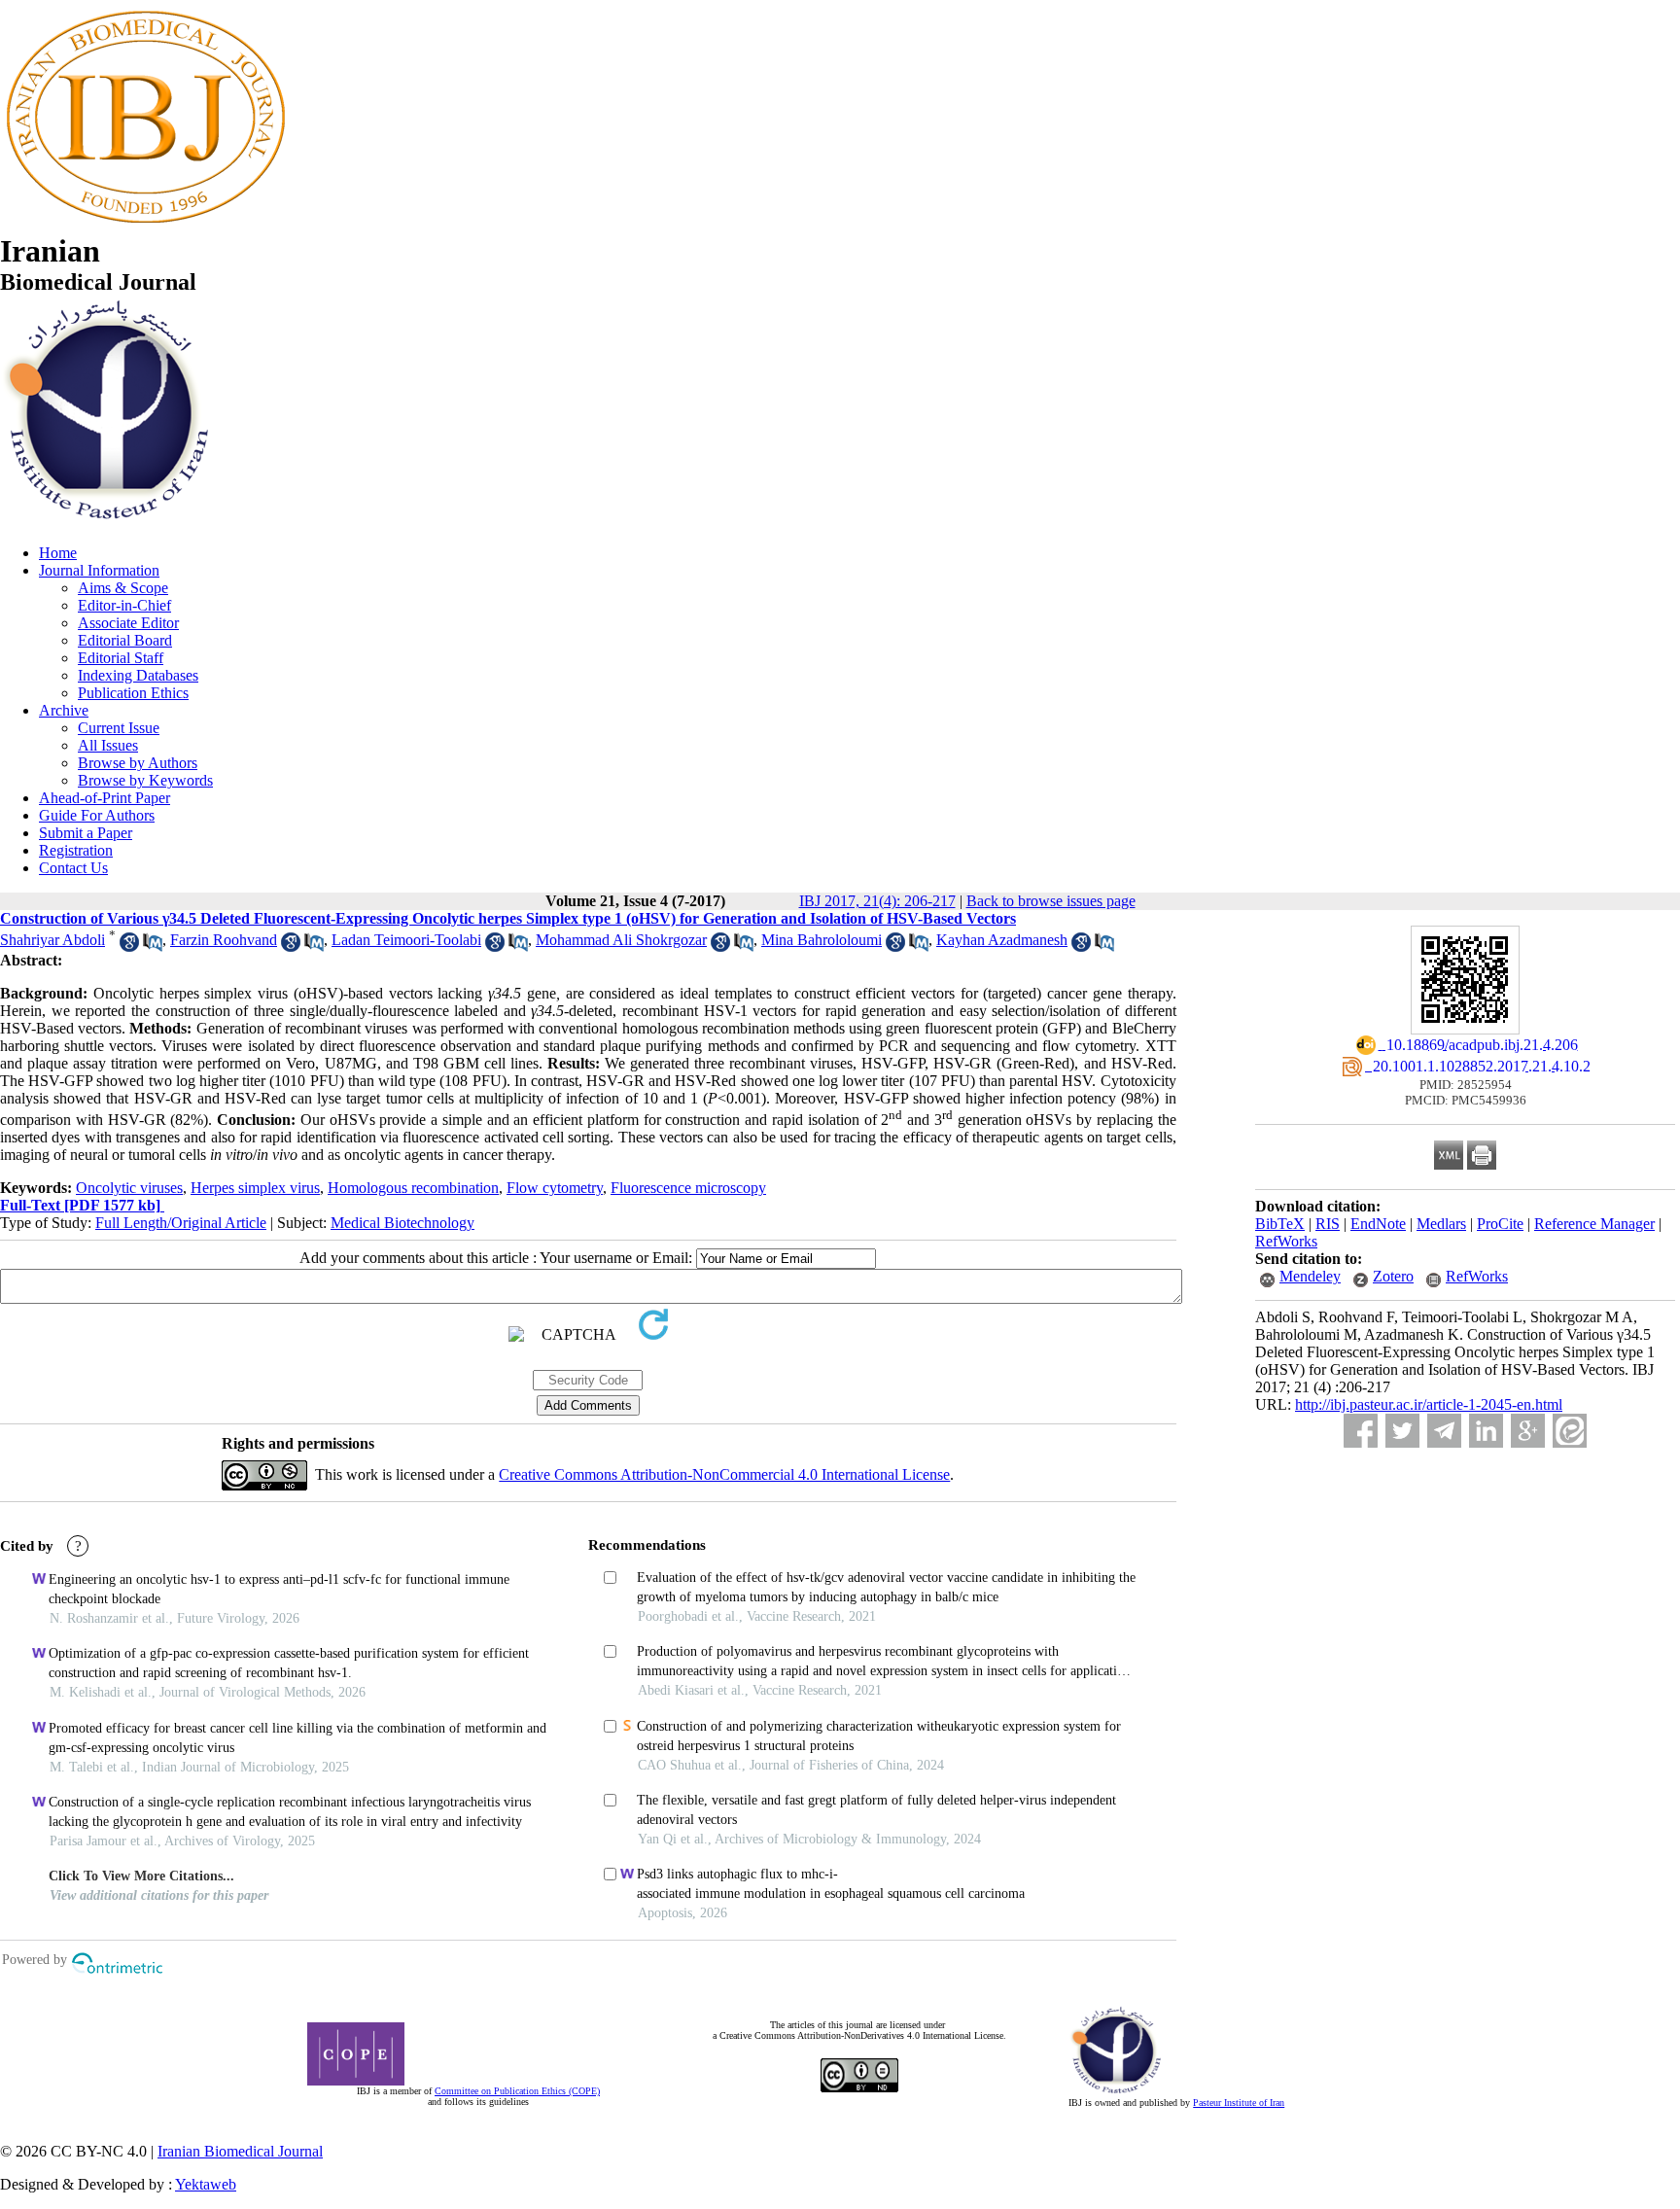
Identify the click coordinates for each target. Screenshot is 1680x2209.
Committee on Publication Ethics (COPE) (517, 2091)
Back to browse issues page (1051, 901)
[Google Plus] (1528, 1431)
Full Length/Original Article (181, 1223)
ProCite (1500, 1224)
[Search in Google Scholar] (129, 947)
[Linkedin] (1486, 1431)
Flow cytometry (555, 1188)
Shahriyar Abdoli (52, 940)
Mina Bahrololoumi (822, 940)
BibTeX (1280, 1224)
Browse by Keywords (145, 780)
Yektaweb (206, 2184)
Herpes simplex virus (255, 1188)
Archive (64, 710)
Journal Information (99, 570)
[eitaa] (1570, 1431)
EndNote (1378, 1224)
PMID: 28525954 (1466, 1085)
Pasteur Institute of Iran (1239, 2103)
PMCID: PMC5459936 (1466, 1100)
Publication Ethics (133, 693)
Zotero (1393, 1276)
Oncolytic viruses (129, 1188)
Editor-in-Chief (124, 605)
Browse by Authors (138, 763)
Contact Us (73, 868)
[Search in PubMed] (153, 947)
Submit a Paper (86, 833)
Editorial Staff (121, 658)
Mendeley (1310, 1276)
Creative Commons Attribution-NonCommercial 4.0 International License (724, 1474)
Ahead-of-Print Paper (105, 798)
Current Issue (119, 728)
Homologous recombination (413, 1188)
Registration (76, 850)
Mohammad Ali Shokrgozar (621, 940)
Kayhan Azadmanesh (1002, 940)
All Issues (108, 745)
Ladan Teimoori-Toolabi (406, 940)
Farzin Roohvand (224, 940)
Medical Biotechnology (402, 1223)
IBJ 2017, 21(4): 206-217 (877, 901)
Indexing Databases (138, 675)
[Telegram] (1444, 1431)
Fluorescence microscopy (688, 1188)
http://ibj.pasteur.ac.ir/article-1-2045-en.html (1429, 1404)
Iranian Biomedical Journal (240, 2151)
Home (58, 553)
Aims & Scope (123, 588)
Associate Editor (128, 623)
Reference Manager (1594, 1224)
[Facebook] (1361, 1431)
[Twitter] (1402, 1431)
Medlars (1441, 1224)
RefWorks (1286, 1241)
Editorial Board (125, 640)
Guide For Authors (97, 815)
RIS (1328, 1224)
